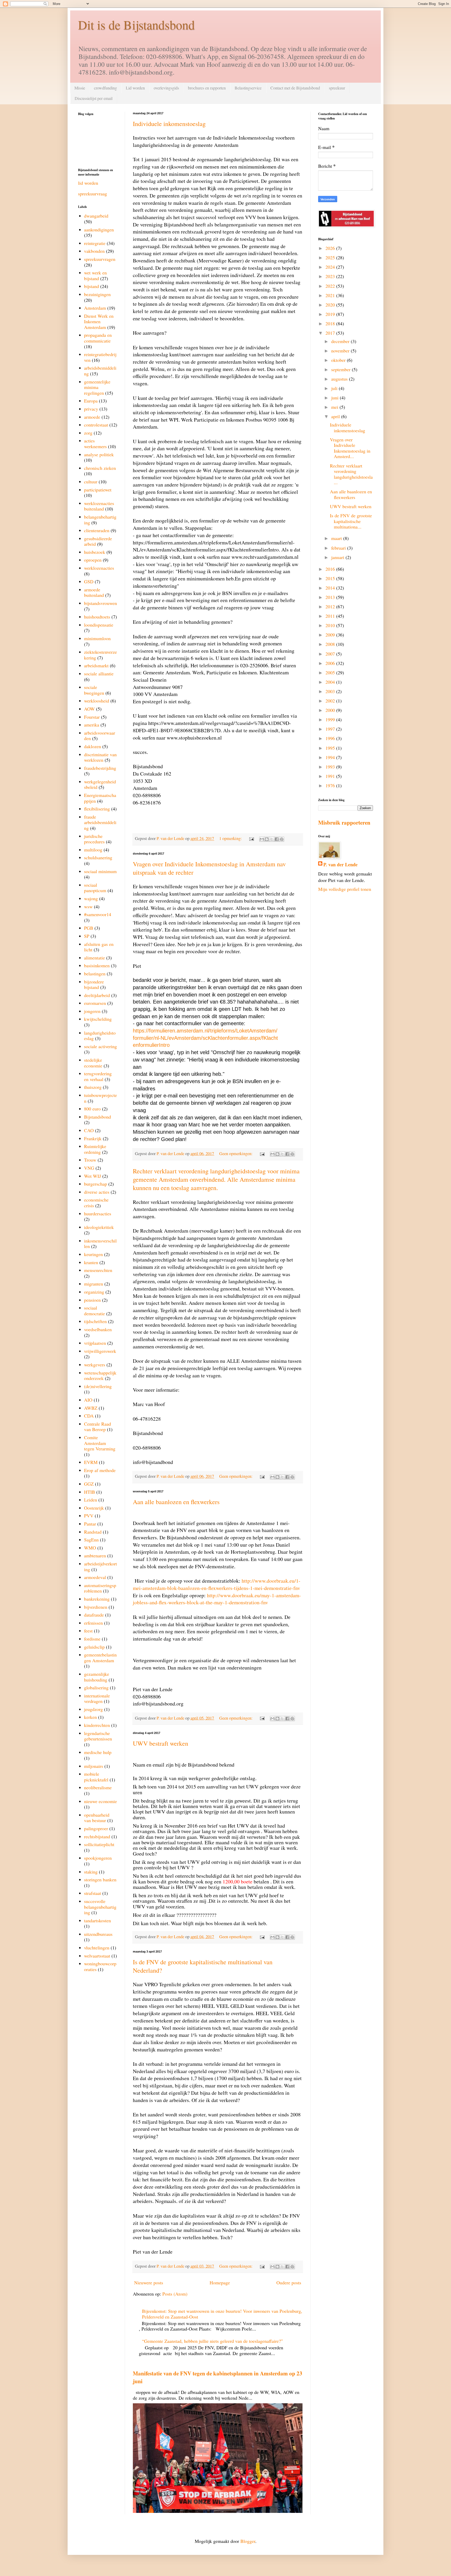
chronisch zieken (100, 468)
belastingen (95, 974)
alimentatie (94, 958)
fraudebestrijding (100, 768)
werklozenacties (99, 568)
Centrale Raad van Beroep (97, 1427)
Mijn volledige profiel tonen (345, 889)
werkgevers (95, 1365)
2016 (331, 569)
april (336, 416)
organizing (94, 1292)
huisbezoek (95, 552)
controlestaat (96, 425)
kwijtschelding (98, 1019)
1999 (331, 719)
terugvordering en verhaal (98, 1076)
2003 (331, 691)
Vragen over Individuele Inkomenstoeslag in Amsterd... (350, 448)
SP (87, 936)
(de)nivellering (98, 1386)
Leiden (91, 1500)
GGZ (89, 1484)
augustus (340, 379)
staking (91, 1872)
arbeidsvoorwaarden (100, 736)
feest (88, 1631)
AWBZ (91, 1408)
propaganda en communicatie (98, 338)
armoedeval (95, 1577)
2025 (331, 257)
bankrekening (97, 1599)
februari (339, 548)
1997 (331, 729)
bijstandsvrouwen (100, 603)
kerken (90, 1717)
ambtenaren (95, 1556)
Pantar (90, 1524)
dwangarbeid (96, 216)
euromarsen (95, 1003)
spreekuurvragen (100, 259)
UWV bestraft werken (161, 1743)
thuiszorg (93, 1087)
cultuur (91, 482)
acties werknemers (95, 443)
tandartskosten (97, 1920)
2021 (331, 295)
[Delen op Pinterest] (282, 839)
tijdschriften (95, 1321)
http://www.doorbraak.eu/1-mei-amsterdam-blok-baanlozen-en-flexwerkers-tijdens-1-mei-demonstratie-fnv (217, 1584)
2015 (331, 578)
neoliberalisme (98, 1787)
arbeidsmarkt (96, 665)
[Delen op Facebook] (277, 839)
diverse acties (97, 1192)
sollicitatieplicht (99, 1844)
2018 (331, 323)
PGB (89, 928)
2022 (331, 286)
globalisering (96, 1688)
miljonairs (94, 1766)
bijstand (91, 286)
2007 (331, 654)
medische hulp (98, 1752)
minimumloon (97, 638)
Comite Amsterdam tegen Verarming (100, 1443)
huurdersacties (98, 1214)
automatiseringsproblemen (100, 1588)
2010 (331, 625)
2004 (331, 682)
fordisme (92, 1639)
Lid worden (135, 88)
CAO (89, 1130)
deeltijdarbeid (97, 995)
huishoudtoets (97, 617)
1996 (331, 738)
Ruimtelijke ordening (95, 1149)
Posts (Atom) (175, 2294)
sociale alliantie (99, 674)
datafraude (94, 1615)
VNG (89, 1168)
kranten (91, 1262)
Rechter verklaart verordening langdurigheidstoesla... (351, 474)
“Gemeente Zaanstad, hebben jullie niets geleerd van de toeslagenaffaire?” (212, 2341)
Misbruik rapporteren (344, 822)
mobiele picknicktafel (96, 1777)
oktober (339, 360)
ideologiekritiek (99, 1227)
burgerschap (96, 1184)
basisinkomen (97, 965)
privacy (91, 409)
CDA (89, 1416)
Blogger (248, 2541)
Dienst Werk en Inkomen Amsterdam (99, 322)
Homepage (220, 2283)
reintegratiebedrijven (100, 357)
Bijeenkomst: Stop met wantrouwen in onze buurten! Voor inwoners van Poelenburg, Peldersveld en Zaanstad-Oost (222, 2314)
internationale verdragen (97, 1698)
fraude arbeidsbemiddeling (100, 822)
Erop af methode (100, 1470)
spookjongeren (98, 1858)
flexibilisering (97, 809)
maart (337, 538)
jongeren (92, 1011)
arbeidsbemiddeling (100, 371)
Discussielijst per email (94, 98)
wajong (91, 898)
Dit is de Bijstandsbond (136, 25)
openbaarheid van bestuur (97, 1818)
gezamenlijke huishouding (97, 1677)
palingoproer (96, 1828)
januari (338, 557)
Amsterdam (95, 308)
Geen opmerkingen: (236, 1154)
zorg (88, 433)
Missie (80, 88)
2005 (331, 672)
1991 (331, 776)
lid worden (88, 183)
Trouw (90, 1160)
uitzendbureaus (98, 1934)
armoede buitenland (94, 592)
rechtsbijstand (97, 1836)
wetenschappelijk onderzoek (100, 1376)
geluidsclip (94, 1647)
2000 (331, 710)
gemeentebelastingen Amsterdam (100, 1658)
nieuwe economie (100, 1801)
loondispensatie (99, 625)
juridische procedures (94, 839)
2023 (331, 276)
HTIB (90, 1492)
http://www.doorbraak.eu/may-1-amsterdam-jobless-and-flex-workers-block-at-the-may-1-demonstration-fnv (217, 1599)
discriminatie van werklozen (100, 757)
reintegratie (95, 243)
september (342, 369)
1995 (331, 748)
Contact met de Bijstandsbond (295, 88)
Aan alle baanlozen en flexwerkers (176, 1502)
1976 (331, 785)
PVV (89, 1516)
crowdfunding (105, 88)
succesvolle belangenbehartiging (100, 1907)
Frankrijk (93, 1138)
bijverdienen (96, 1607)
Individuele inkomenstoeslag (169, 124)
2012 (331, 607)
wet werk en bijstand (95, 275)
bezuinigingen (97, 294)
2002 (331, 701)
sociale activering (100, 1046)
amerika (92, 725)
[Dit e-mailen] (262, 839)
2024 (331, 267)
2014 (331, 588)
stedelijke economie (93, 1063)
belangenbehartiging (100, 520)
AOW (89, 709)
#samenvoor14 (98, 914)
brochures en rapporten (207, 88)
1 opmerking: (231, 838)
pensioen (92, 1300)
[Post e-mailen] (251, 838)
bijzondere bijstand (94, 984)
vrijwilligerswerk (100, 1351)
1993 (331, 767)
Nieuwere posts (149, 2283)
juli (335, 388)
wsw (88, 906)
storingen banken (100, 1880)
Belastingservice (248, 88)
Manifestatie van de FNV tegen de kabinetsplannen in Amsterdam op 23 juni (218, 2377)
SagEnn (91, 1540)
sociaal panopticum (95, 888)
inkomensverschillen (100, 1244)
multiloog (93, 850)
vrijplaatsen (95, 1343)
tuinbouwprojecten (100, 1098)
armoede (92, 417)
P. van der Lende (340, 865)
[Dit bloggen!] (267, 839)
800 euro (92, 1109)
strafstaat (93, 1893)
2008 (331, 644)
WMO (90, 1548)
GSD (89, 581)
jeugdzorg (93, 1709)
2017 (331, 333)
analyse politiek (99, 454)
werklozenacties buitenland (99, 506)
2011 (331, 616)
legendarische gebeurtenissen (98, 1736)
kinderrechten (97, 1725)
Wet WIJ (93, 1176)
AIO (88, 1400)
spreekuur (337, 88)
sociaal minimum (100, 871)
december (341, 341)
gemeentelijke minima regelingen (97, 387)
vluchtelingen (97, 1948)
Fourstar (92, 717)
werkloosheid (97, 701)
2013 (331, 597)
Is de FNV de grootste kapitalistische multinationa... (351, 521)
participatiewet (98, 490)
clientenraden (97, 530)
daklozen (93, 746)
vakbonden (94, 251)
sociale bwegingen (94, 690)
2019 (331, 314)
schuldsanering (98, 857)
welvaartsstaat (97, 1956)
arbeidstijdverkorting (100, 1566)
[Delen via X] (272, 839)
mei (335, 407)
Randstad (93, 1532)
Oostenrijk (94, 1508)
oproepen (93, 560)
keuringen (93, 1254)
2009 (331, 635)
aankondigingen (99, 230)
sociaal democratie (94, 1311)
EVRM (91, 1462)
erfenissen (93, 1623)
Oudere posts (289, 2283)
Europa (91, 401)
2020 (331, 305)
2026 (331, 248)
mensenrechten (98, 1270)
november (341, 351)
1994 (331, 757)
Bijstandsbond (97, 1117)
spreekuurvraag (93, 194)
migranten (94, 1284)
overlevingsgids (166, 88)
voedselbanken (98, 1329)
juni (336, 398)
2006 (331, 663)
